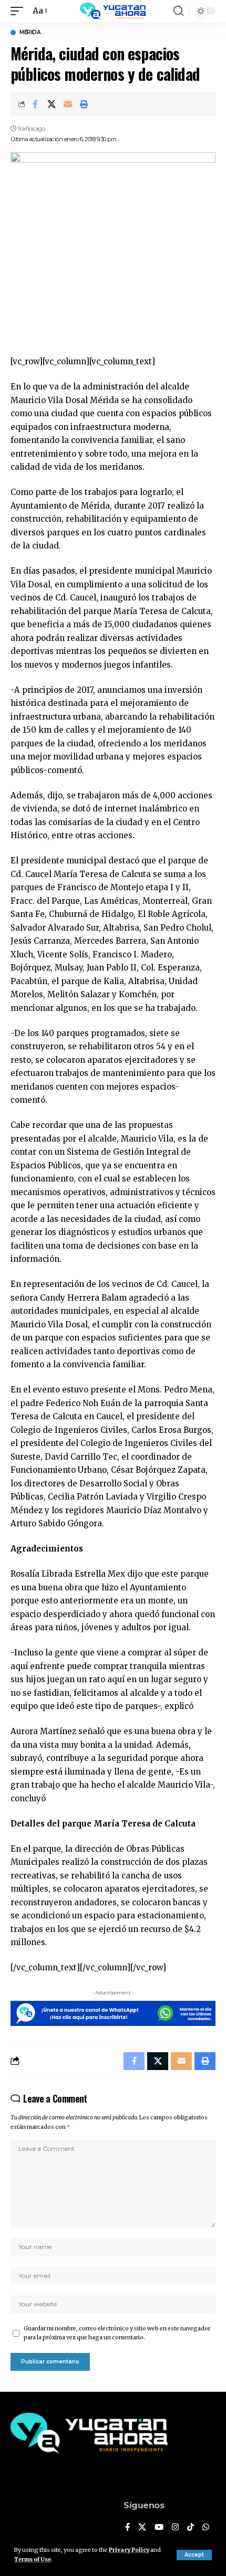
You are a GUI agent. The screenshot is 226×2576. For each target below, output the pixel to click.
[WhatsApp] (206, 2528)
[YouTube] (159, 2528)
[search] (178, 11)
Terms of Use (33, 2559)
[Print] (84, 104)
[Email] (68, 104)
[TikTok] (191, 2528)
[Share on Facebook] (35, 104)
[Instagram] (175, 2528)
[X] (142, 2528)
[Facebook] (127, 2528)
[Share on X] (52, 104)
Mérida (30, 33)
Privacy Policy (129, 2550)
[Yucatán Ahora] (113, 11)
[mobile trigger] (19, 11)
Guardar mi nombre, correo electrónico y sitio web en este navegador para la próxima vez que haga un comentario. (117, 2333)
